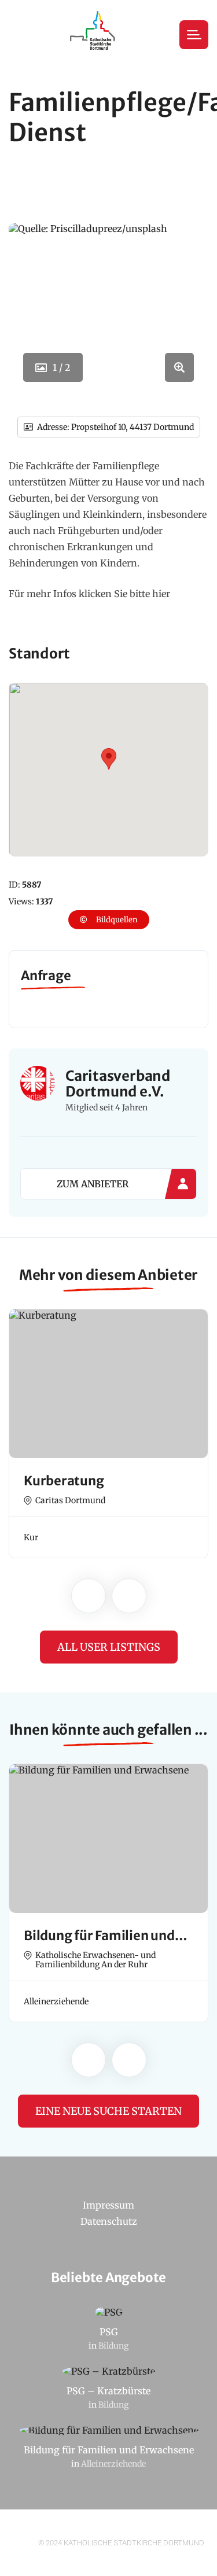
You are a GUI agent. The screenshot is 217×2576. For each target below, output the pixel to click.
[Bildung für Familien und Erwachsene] (108, 2431)
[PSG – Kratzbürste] (108, 2372)
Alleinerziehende (113, 2464)
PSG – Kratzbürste (108, 2391)
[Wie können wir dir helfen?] (94, 35)
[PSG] (108, 2313)
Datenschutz (109, 2221)
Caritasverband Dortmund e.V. (118, 1084)
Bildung (113, 2346)
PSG (109, 2332)
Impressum (108, 2205)
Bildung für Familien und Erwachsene (109, 2450)
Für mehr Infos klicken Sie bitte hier (89, 594)
